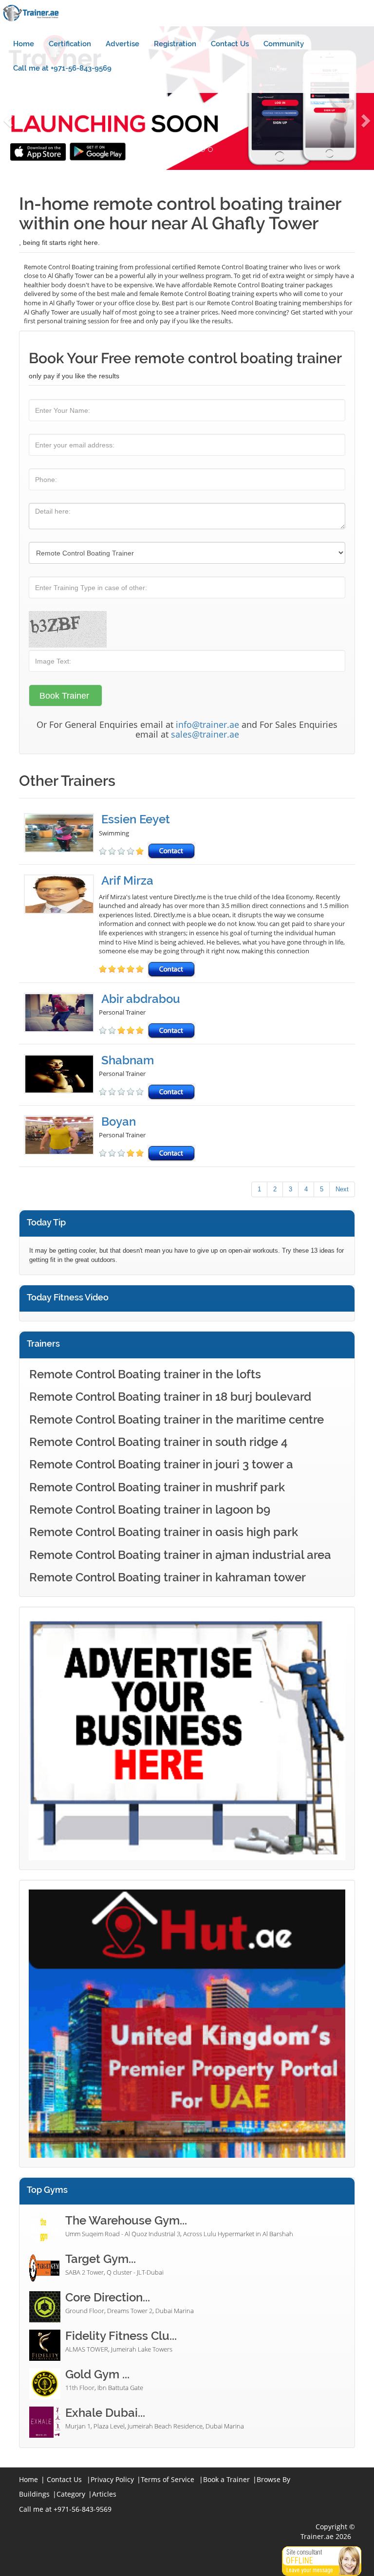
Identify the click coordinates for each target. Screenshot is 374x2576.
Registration (175, 44)
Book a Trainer (226, 2479)
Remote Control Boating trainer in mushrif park (157, 1487)
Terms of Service (168, 2479)
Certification (70, 44)
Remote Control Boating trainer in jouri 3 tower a (161, 1464)
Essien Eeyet (136, 819)
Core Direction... (108, 2297)
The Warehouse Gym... (126, 2220)
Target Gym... (101, 2259)
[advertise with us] (187, 1738)
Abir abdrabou (141, 999)
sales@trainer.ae (205, 734)
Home (24, 44)
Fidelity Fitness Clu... (121, 2336)
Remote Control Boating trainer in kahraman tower (168, 1577)
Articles (104, 2494)
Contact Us (230, 44)
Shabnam (128, 1060)
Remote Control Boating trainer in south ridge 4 (159, 1442)
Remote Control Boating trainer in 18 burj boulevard (170, 1397)
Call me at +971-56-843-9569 (62, 68)
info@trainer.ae (207, 724)
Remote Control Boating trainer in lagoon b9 (150, 1510)
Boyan (119, 1121)
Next (342, 1189)
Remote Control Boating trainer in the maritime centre (177, 1419)
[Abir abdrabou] (61, 1016)
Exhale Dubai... (105, 2413)
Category (71, 2494)
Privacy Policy (112, 2479)
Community (284, 44)
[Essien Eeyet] (61, 836)
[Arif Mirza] (61, 926)
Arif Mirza (127, 880)
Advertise (122, 44)
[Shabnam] (61, 1077)
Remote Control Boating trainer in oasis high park (164, 1532)
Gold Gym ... (97, 2374)
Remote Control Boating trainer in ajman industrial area (180, 1555)
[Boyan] (61, 1139)
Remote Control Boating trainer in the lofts (145, 1374)
